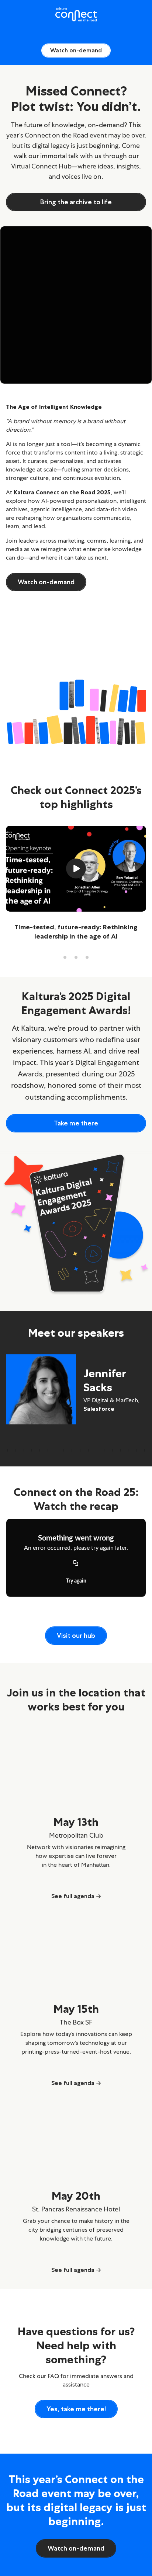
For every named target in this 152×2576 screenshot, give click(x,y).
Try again (76, 1581)
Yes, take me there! (76, 2409)
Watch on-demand (76, 50)
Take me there (76, 1123)
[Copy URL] (76, 1564)
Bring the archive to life (76, 202)
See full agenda (73, 1897)
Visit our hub (76, 1636)
